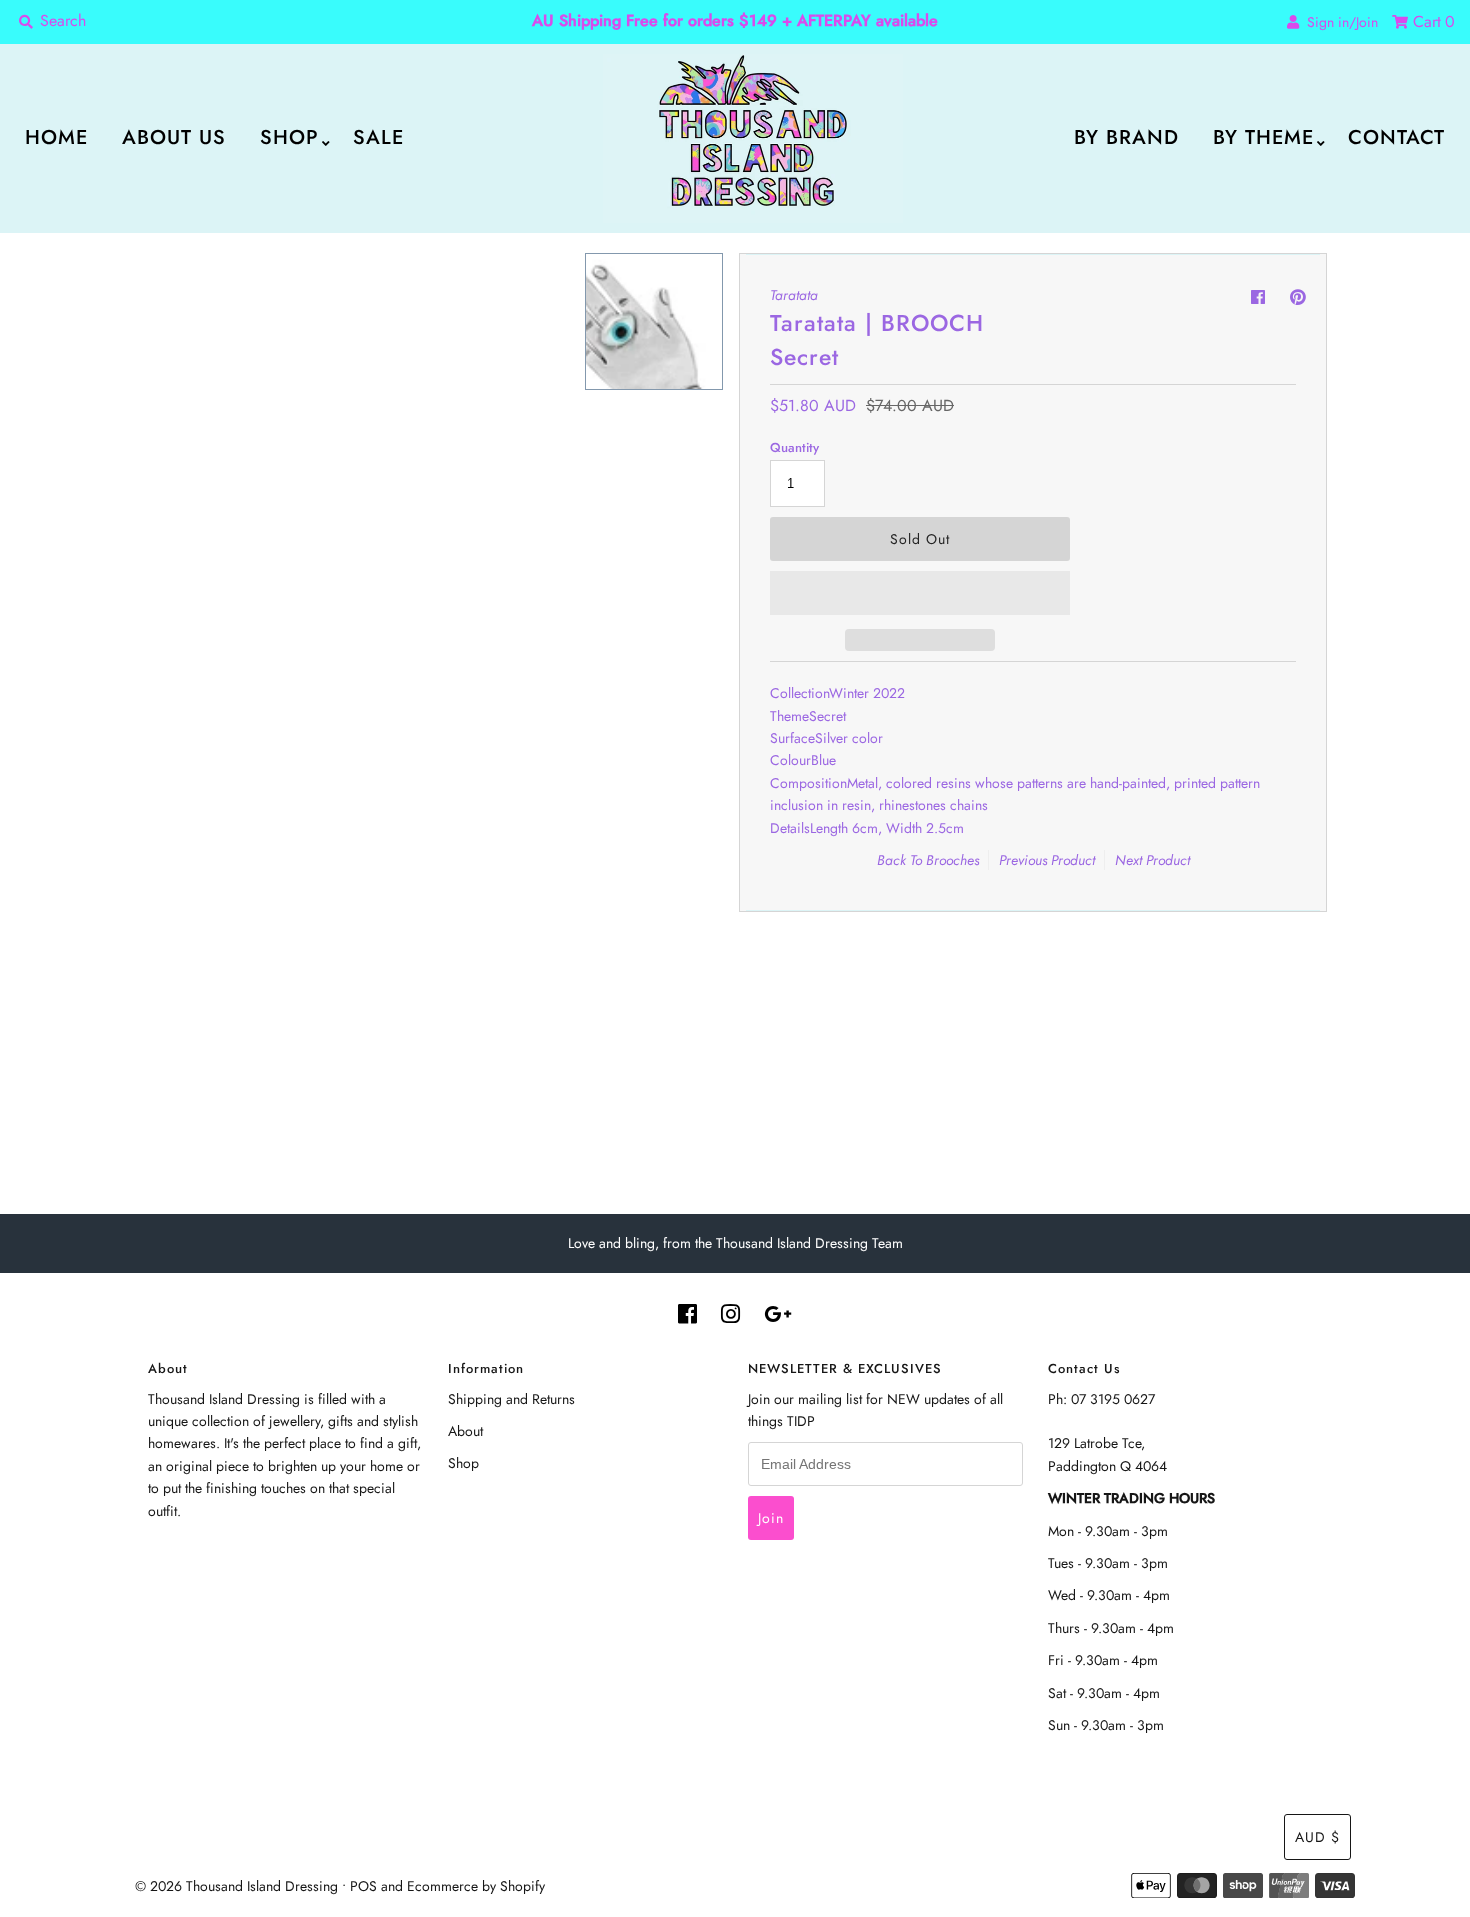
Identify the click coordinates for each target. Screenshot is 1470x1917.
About (465, 1431)
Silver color (849, 738)
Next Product (1152, 860)
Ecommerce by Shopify (476, 1886)
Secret (827, 716)
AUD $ (1317, 1837)
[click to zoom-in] (547, 285)
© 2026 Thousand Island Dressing (236, 1886)
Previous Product (1047, 860)
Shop (289, 137)
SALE (378, 137)
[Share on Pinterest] (1298, 297)
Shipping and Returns (511, 1399)
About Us (174, 137)
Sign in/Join (1338, 22)
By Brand (1126, 137)
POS (363, 1886)
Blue (823, 760)
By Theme (1263, 137)
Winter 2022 (867, 693)
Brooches (952, 860)
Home (56, 137)
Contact (1396, 137)
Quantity (794, 447)
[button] (920, 593)
